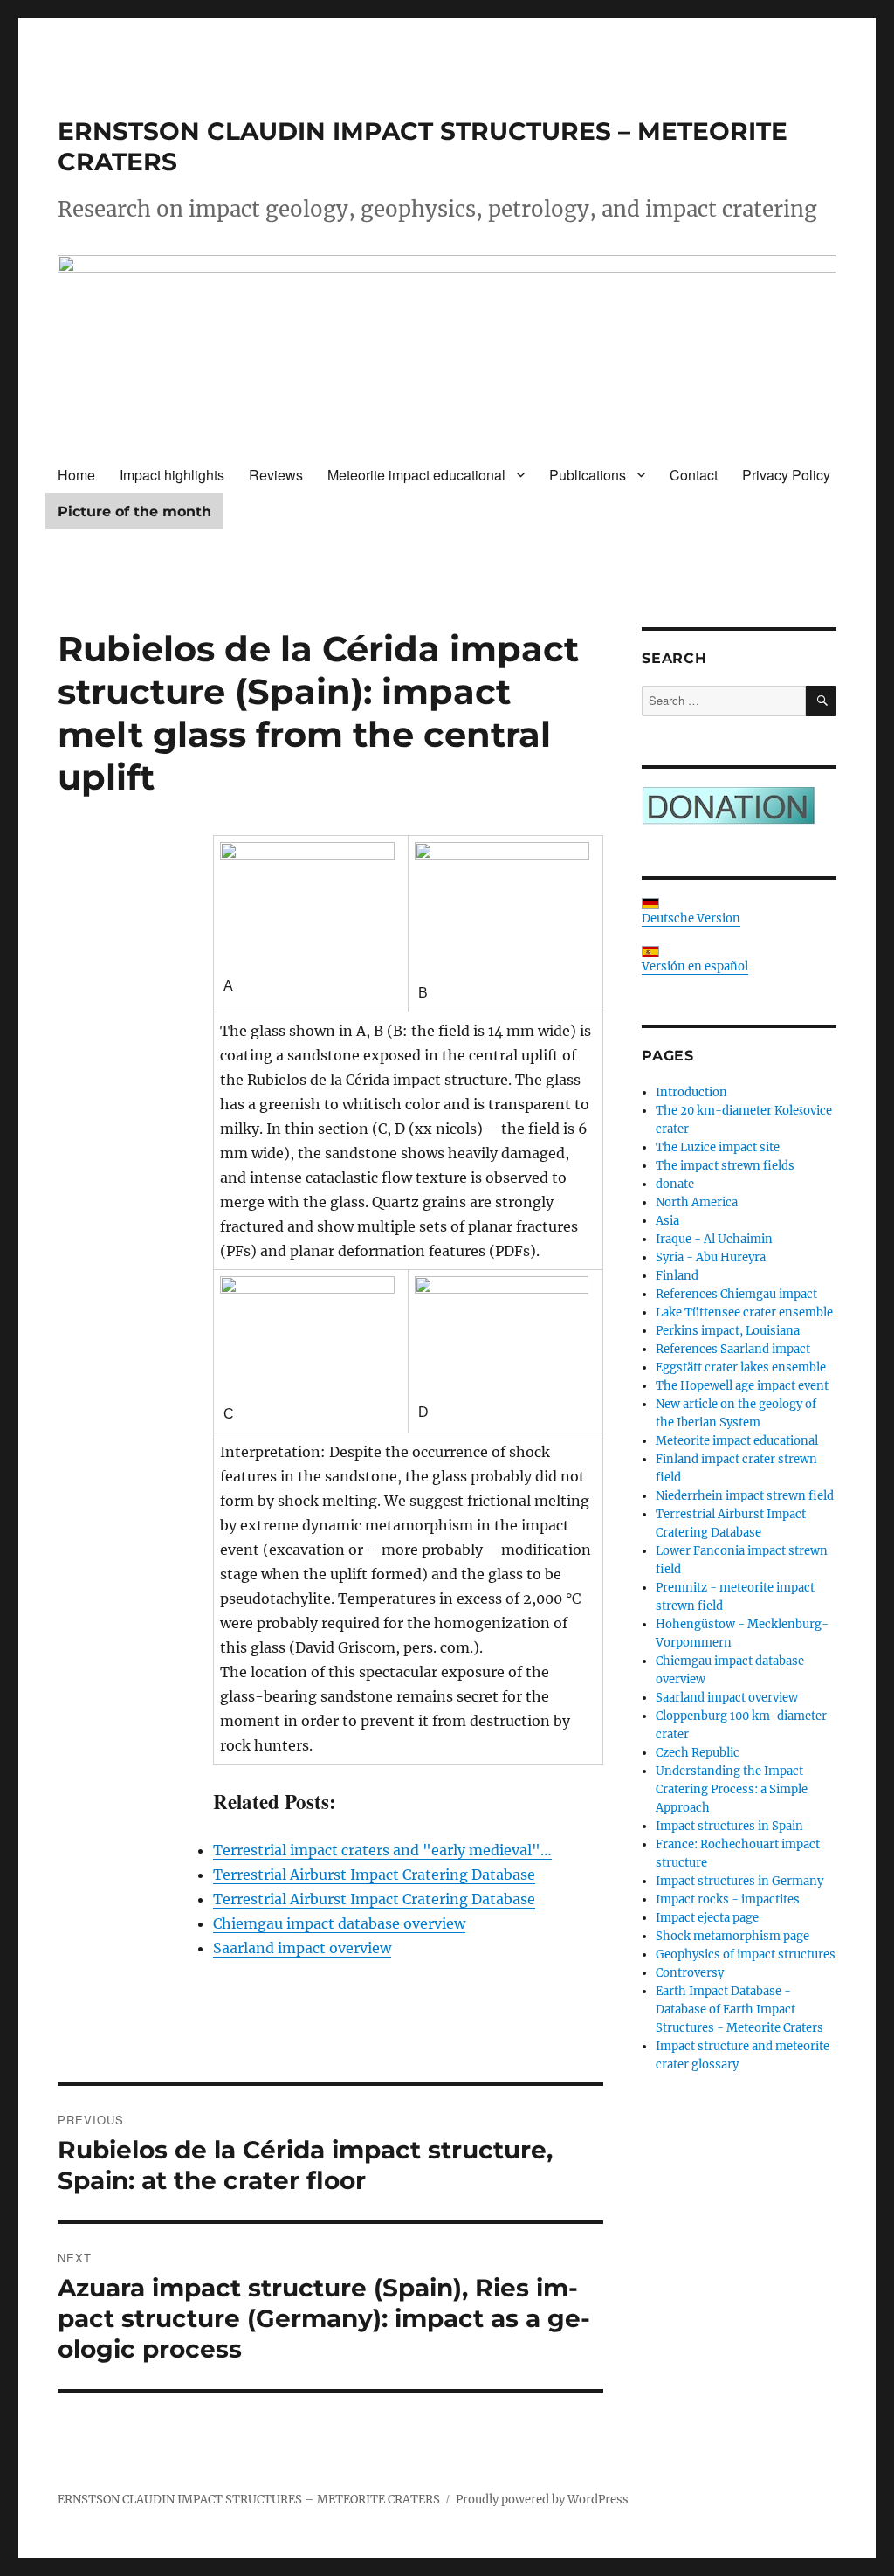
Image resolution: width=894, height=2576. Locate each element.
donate (675, 1184)
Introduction (691, 1092)
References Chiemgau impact (736, 1294)
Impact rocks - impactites (728, 1899)
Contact (694, 475)
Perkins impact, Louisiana (728, 1331)
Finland (677, 1276)
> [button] (815, 339)
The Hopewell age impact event (742, 1386)
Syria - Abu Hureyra (711, 1257)
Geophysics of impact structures (746, 1954)
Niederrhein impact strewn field (745, 1496)
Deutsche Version (691, 919)
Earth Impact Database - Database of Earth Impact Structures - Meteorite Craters (739, 2010)
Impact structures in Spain (729, 1826)
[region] (447, 343)
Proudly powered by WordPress (542, 2500)
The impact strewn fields (725, 1166)
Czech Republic (698, 1753)
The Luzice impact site (718, 1147)
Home (76, 475)
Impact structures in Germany (739, 1881)
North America (697, 1202)
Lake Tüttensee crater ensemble (744, 1312)
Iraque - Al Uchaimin (714, 1239)
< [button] (79, 339)
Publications (588, 475)
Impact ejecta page (707, 1918)
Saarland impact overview (727, 1698)
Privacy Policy (786, 475)
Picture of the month (134, 511)
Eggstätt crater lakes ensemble (741, 1367)
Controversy (690, 1973)
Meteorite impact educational (416, 475)
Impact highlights (172, 475)
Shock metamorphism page (732, 1936)
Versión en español (695, 967)
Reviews (276, 475)
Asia (667, 1221)
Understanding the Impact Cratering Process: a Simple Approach (732, 1789)
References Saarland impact (733, 1349)
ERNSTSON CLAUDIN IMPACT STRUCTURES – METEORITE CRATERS (249, 2500)
